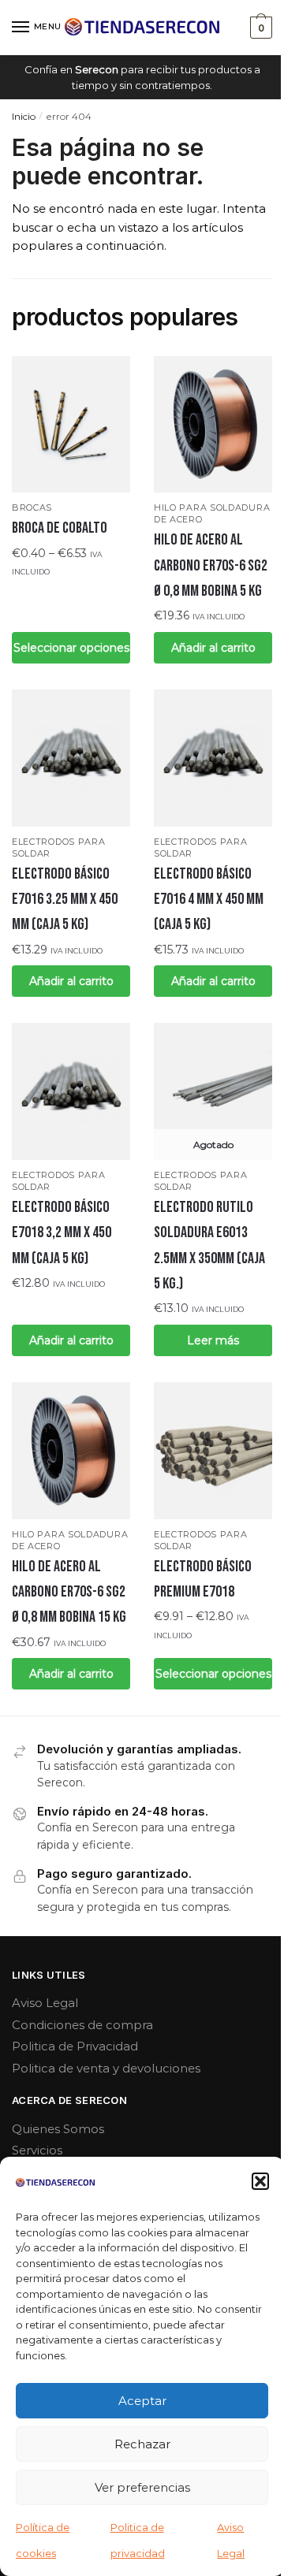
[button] (260, 2181)
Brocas (32, 507)
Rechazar (142, 2444)
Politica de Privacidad (75, 2046)
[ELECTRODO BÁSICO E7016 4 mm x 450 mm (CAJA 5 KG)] (213, 758)
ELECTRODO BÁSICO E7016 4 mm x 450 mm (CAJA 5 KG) (209, 900)
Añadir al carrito (213, 648)
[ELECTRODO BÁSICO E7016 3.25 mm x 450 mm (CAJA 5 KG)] (71, 758)
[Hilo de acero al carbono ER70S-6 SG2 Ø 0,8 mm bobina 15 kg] (71, 1451)
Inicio (24, 116)
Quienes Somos (58, 2129)
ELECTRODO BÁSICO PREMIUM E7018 (203, 1579)
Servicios (37, 2150)
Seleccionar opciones (71, 648)
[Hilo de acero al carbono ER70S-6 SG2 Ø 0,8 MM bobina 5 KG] (213, 425)
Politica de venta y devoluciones (106, 2068)
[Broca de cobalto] (71, 425)
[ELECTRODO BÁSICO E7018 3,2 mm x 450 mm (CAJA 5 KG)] (71, 1091)
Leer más (213, 1340)
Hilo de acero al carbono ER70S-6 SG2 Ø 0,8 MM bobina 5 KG (211, 565)
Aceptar (142, 2401)
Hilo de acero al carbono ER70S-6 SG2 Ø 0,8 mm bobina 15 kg (69, 1592)
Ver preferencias (142, 2487)
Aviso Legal (45, 2003)
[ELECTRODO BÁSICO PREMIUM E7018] (213, 1451)
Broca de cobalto (60, 528)
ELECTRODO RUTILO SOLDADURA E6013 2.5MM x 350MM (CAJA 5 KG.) (209, 1245)
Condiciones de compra (82, 2025)
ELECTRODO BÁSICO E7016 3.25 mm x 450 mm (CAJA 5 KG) (65, 900)
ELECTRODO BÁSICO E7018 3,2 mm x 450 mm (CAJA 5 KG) (62, 1233)
